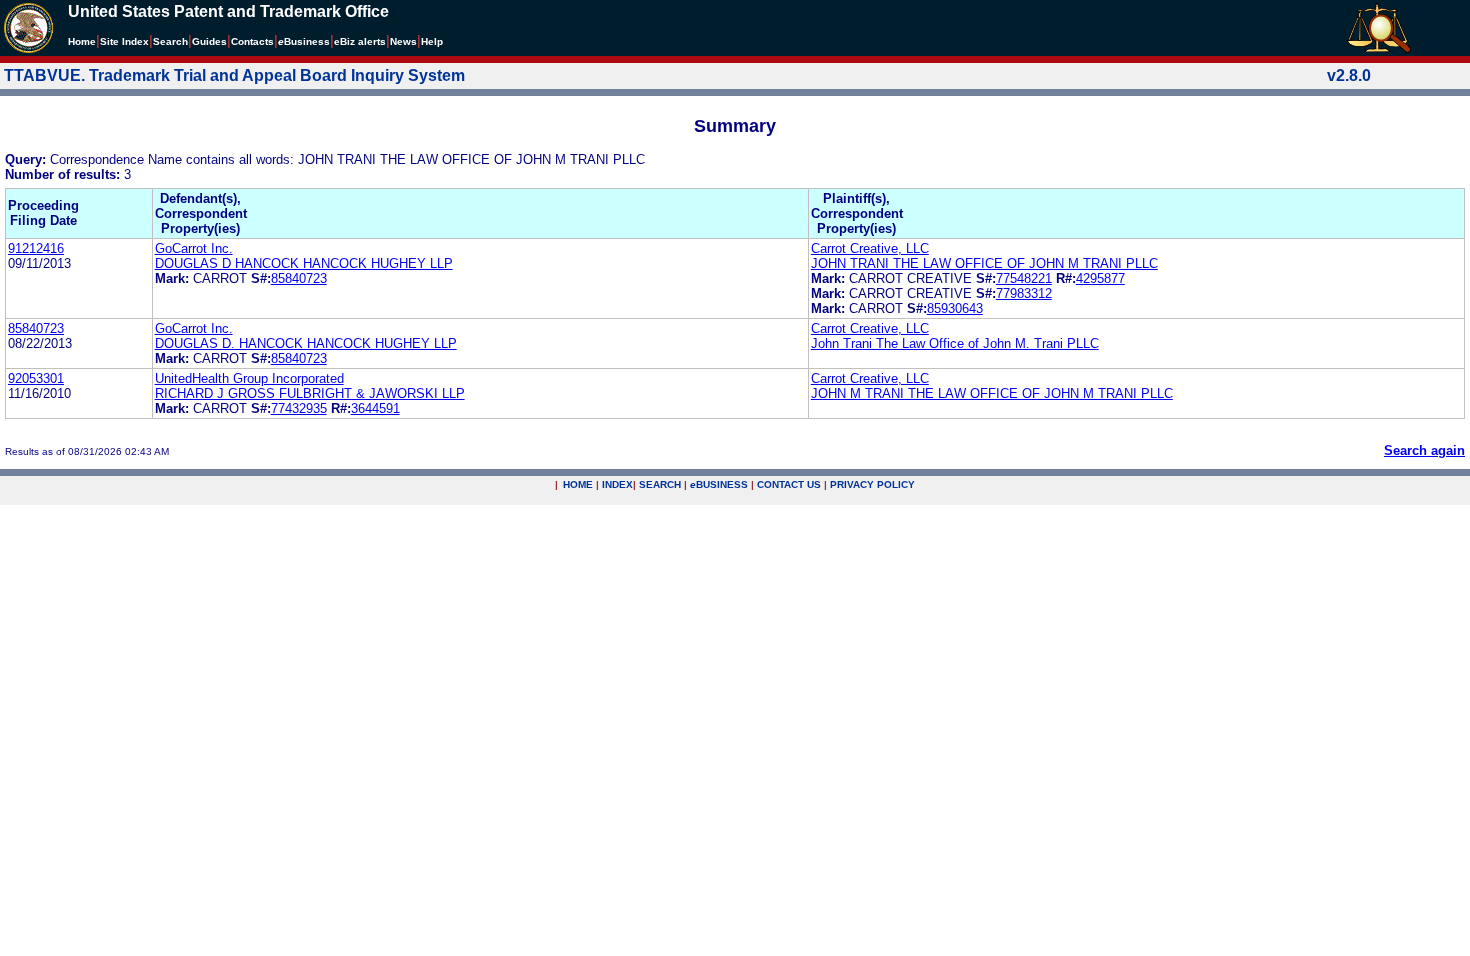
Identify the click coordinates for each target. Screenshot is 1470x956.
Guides (209, 41)
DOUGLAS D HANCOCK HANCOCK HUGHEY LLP (304, 263)
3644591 (375, 408)
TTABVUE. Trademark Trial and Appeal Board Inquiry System (234, 75)
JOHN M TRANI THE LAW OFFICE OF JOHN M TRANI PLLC (992, 393)
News (403, 41)
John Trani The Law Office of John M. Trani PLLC (955, 343)
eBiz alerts (360, 41)
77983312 (1024, 293)
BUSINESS (719, 484)
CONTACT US (789, 484)
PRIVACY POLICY (872, 484)
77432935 (299, 408)
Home (82, 41)
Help (432, 41)
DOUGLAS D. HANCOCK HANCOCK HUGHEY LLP (306, 343)
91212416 (36, 248)
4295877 (1100, 278)
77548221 (1024, 278)
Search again (1424, 450)
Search (170, 41)
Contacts (252, 41)
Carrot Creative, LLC (870, 248)
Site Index (124, 41)
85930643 (955, 308)
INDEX (617, 484)
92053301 (36, 378)
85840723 (299, 278)
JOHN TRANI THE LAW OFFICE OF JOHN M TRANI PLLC (984, 263)
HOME (578, 484)
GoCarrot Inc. (194, 248)
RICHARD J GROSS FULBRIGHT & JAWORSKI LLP (310, 393)
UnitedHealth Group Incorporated (249, 378)
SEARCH (660, 484)
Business (304, 41)
